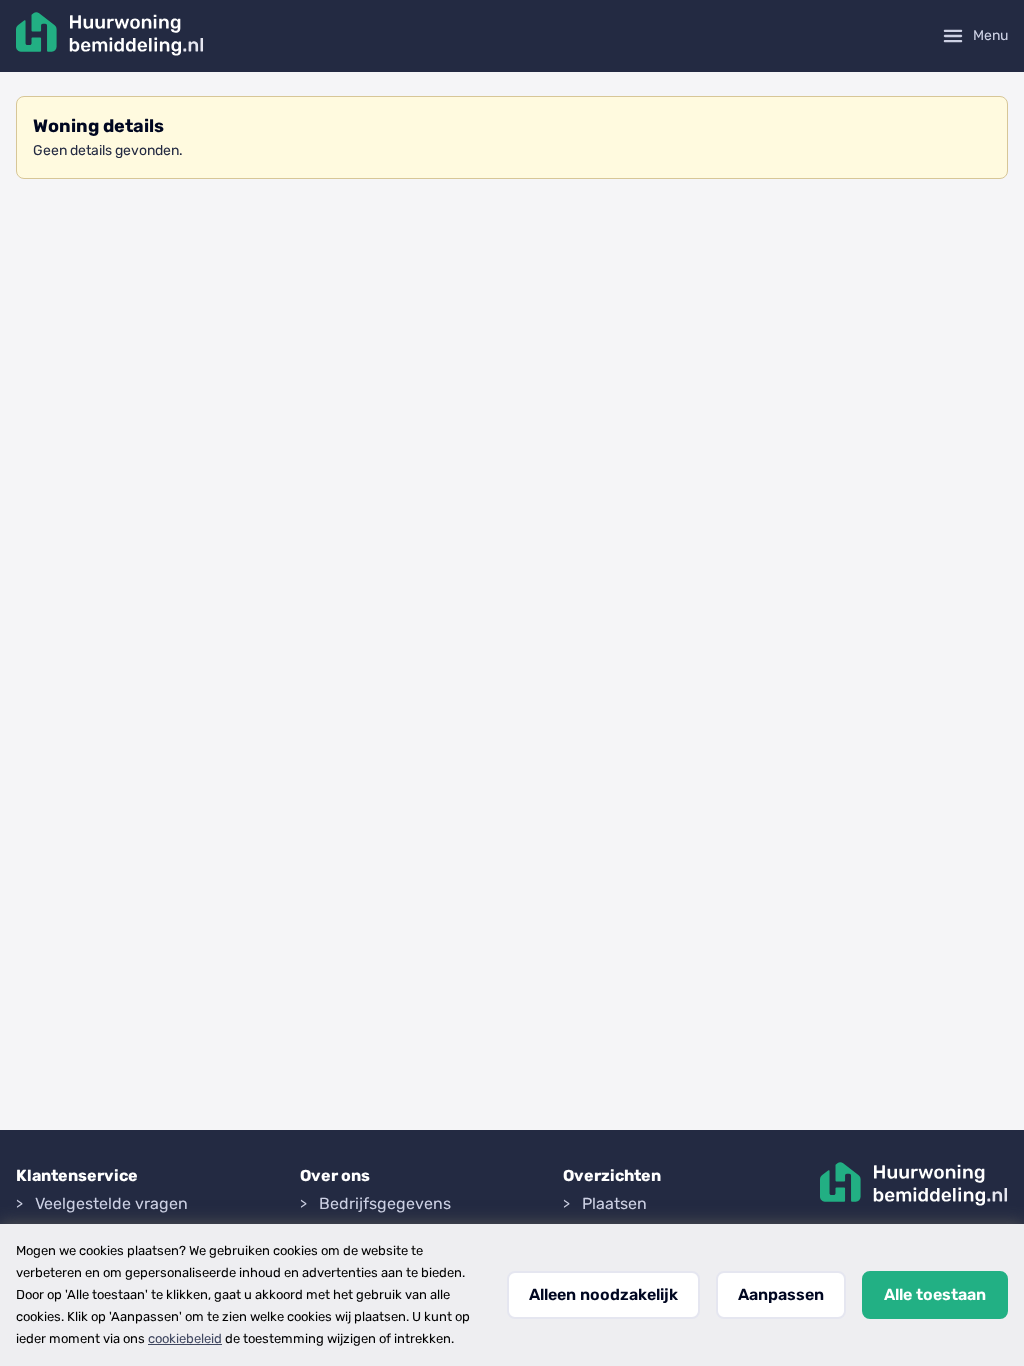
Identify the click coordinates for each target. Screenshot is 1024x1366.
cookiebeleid (185, 1338)
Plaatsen (614, 1203)
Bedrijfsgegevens (385, 1203)
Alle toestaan (935, 1294)
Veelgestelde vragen (111, 1203)
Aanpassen (781, 1294)
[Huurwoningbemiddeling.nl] (110, 36)
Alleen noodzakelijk (603, 1294)
